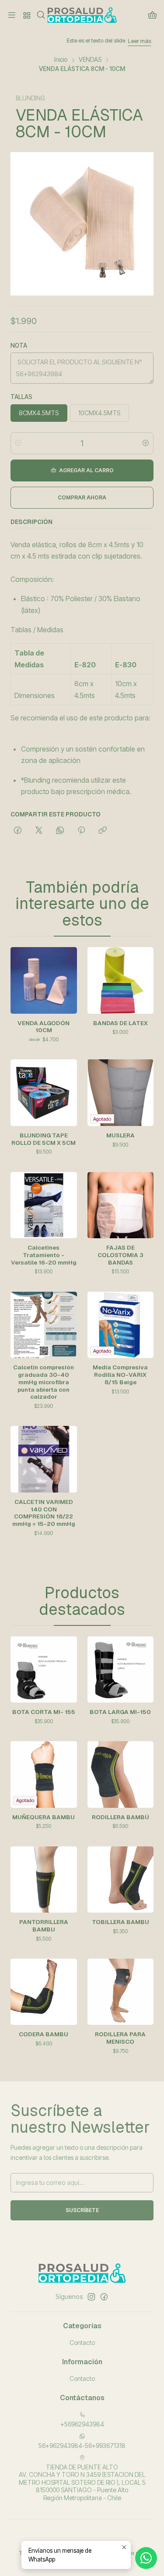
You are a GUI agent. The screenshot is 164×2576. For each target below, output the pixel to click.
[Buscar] (41, 15)
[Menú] (12, 15)
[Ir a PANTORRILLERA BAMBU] (44, 1880)
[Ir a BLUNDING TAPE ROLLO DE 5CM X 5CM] (44, 1093)
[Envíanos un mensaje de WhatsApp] (146, 2558)
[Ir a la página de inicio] (82, 15)
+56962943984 (82, 2424)
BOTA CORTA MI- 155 (44, 1712)
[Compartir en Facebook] (18, 831)
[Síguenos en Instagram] (91, 2297)
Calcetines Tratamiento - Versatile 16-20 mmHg (44, 1255)
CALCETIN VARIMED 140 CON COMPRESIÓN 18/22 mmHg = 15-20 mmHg (44, 1513)
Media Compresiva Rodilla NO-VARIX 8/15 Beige (120, 1375)
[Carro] (152, 16)
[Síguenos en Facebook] (104, 2297)
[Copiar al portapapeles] (103, 831)
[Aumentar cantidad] (146, 443)
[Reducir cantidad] (18, 443)
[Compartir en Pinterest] (81, 831)
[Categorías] (26, 15)
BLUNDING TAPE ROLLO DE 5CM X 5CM (44, 1139)
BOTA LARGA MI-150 (120, 1712)
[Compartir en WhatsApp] (60, 831)
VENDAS (90, 60)
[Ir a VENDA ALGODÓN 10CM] (44, 980)
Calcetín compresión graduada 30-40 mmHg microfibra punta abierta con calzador (44, 1382)
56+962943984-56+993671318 (82, 2446)
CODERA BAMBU (44, 2034)
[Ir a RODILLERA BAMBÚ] (121, 1774)
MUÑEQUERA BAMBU (44, 1817)
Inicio (61, 60)
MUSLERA (120, 1135)
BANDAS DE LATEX (120, 1023)
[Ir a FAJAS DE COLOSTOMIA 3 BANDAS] (121, 1205)
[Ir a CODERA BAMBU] (44, 1992)
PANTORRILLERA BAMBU (44, 1926)
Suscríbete (82, 2210)
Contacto (82, 2343)
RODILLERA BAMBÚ (120, 1817)
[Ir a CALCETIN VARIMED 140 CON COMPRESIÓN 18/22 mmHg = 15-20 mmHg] (44, 1459)
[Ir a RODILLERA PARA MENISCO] (121, 1992)
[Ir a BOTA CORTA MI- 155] (44, 1670)
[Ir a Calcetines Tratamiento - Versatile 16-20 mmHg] (44, 1205)
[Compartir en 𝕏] (39, 831)
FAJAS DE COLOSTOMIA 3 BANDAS (120, 1255)
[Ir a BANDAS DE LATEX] (121, 980)
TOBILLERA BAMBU (120, 1922)
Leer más (100, 41)
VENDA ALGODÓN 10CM (44, 1027)
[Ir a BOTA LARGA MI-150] (121, 1670)
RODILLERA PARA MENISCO (120, 2038)
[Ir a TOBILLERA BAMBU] (121, 1880)
